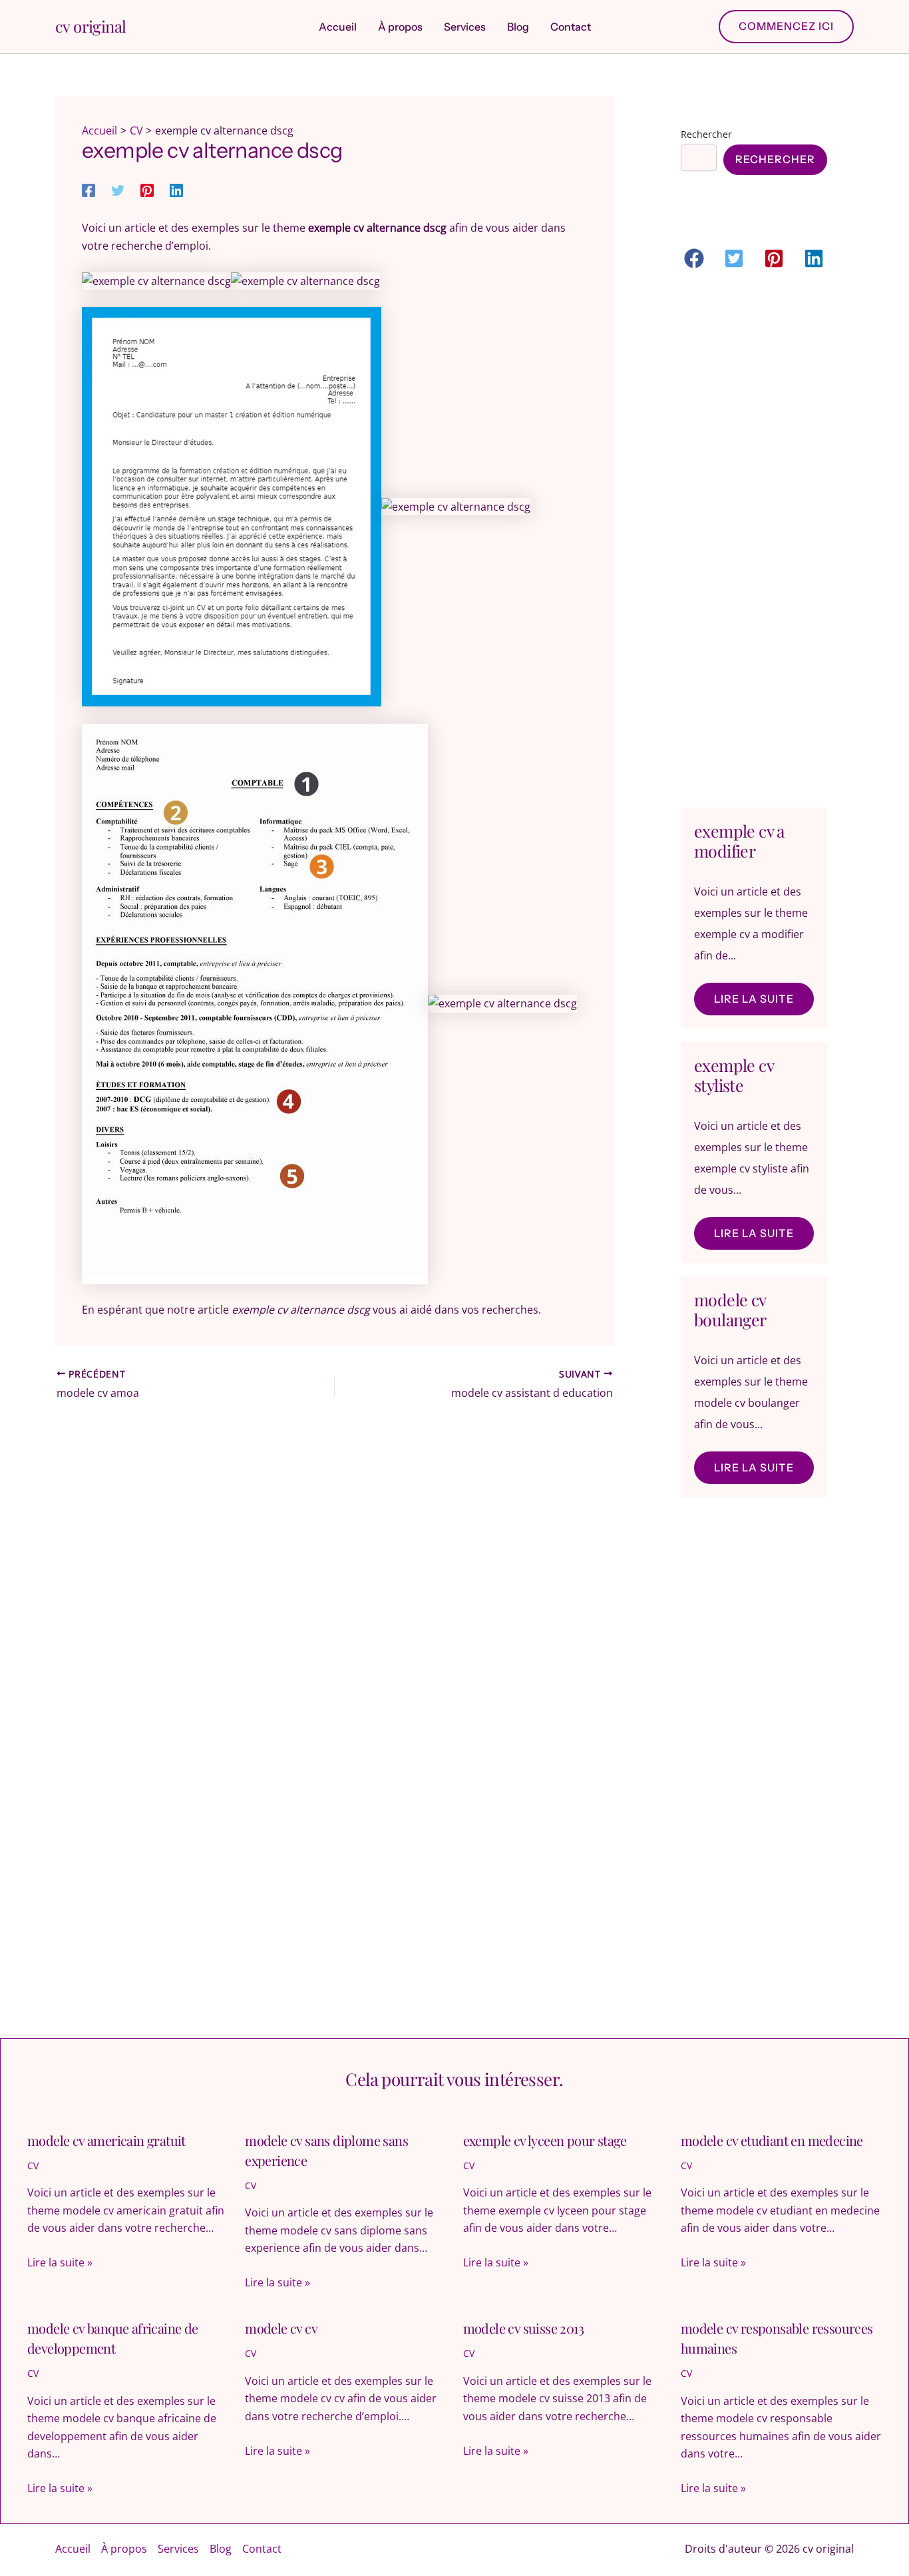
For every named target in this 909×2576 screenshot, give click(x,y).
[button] (786, 26)
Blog (221, 2549)
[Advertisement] (754, 541)
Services (178, 2549)
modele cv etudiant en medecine (772, 2140)
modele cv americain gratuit (106, 2140)
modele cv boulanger (730, 1309)
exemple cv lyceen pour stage (545, 2140)
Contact (262, 2549)
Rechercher (706, 134)
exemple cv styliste (734, 1075)
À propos (124, 2549)
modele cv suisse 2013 (523, 2328)
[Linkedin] (176, 189)
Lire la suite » (60, 2262)
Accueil (73, 2549)
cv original (91, 26)
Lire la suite (754, 999)
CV (33, 2166)
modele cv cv (281, 2328)
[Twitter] (118, 189)
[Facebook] (89, 189)
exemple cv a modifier (739, 841)
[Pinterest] (147, 189)
